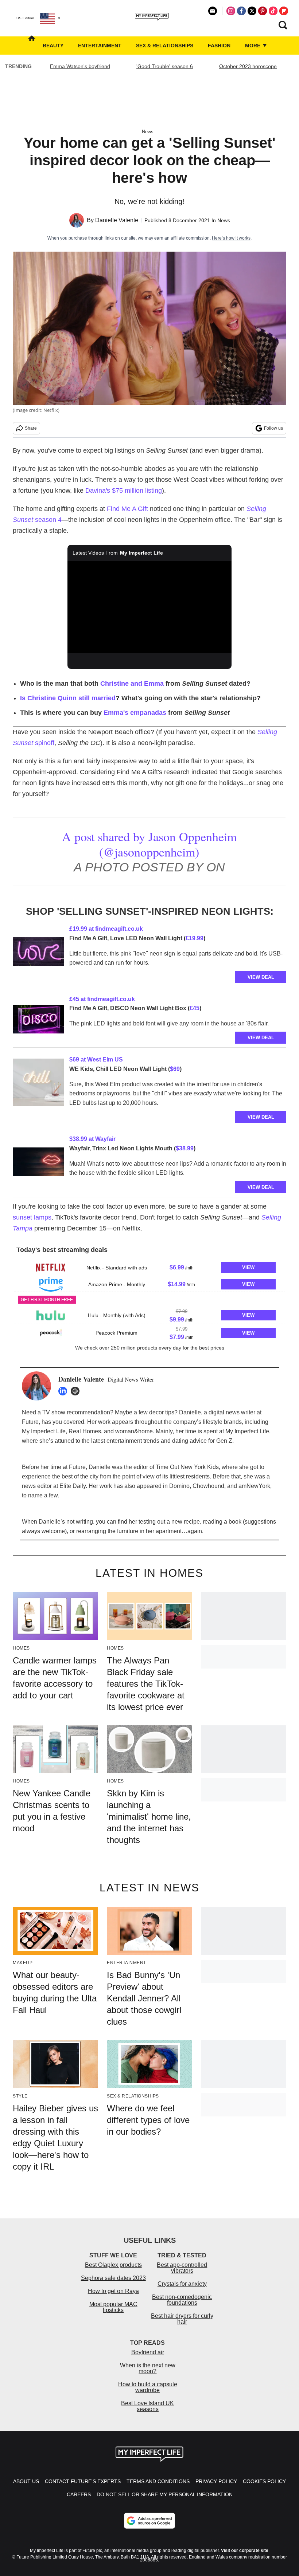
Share (31, 428)
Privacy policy (216, 2481)
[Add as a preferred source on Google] (149, 2521)
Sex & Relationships (165, 46)
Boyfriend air (148, 2352)
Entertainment (100, 46)
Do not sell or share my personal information (165, 2494)
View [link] (248, 1267)
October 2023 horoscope (248, 66)
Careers (79, 2494)
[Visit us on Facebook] (241, 11)
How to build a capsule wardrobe (148, 2387)
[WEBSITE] (77, 1391)
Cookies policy (264, 2481)
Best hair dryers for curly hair (182, 2319)
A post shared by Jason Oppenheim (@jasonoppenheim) (149, 844)
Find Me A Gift (127, 509)
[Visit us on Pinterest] (263, 11)
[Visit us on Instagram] (231, 11)
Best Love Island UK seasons (147, 2406)
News (148, 132)
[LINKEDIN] (65, 1391)
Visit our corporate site (245, 2551)
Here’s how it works (231, 238)
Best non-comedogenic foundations (182, 2300)
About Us (26, 2481)
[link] (38, 953)
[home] (32, 46)
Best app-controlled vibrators (182, 2268)
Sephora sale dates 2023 (113, 2278)
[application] (149, 607)
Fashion (219, 46)
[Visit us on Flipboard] (284, 11)
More (253, 46)
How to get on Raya (113, 2291)
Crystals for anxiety (182, 2284)
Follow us (273, 428)
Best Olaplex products (113, 2265)
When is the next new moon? (148, 2368)
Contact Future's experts (83, 2481)
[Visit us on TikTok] (273, 11)
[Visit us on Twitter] (252, 11)
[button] (149, 1267)
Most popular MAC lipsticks (113, 2307)
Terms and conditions (158, 2481)
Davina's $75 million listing (124, 491)
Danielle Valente (117, 220)
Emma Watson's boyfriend (80, 66)
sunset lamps (32, 1217)
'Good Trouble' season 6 (165, 66)
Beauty (53, 46)
